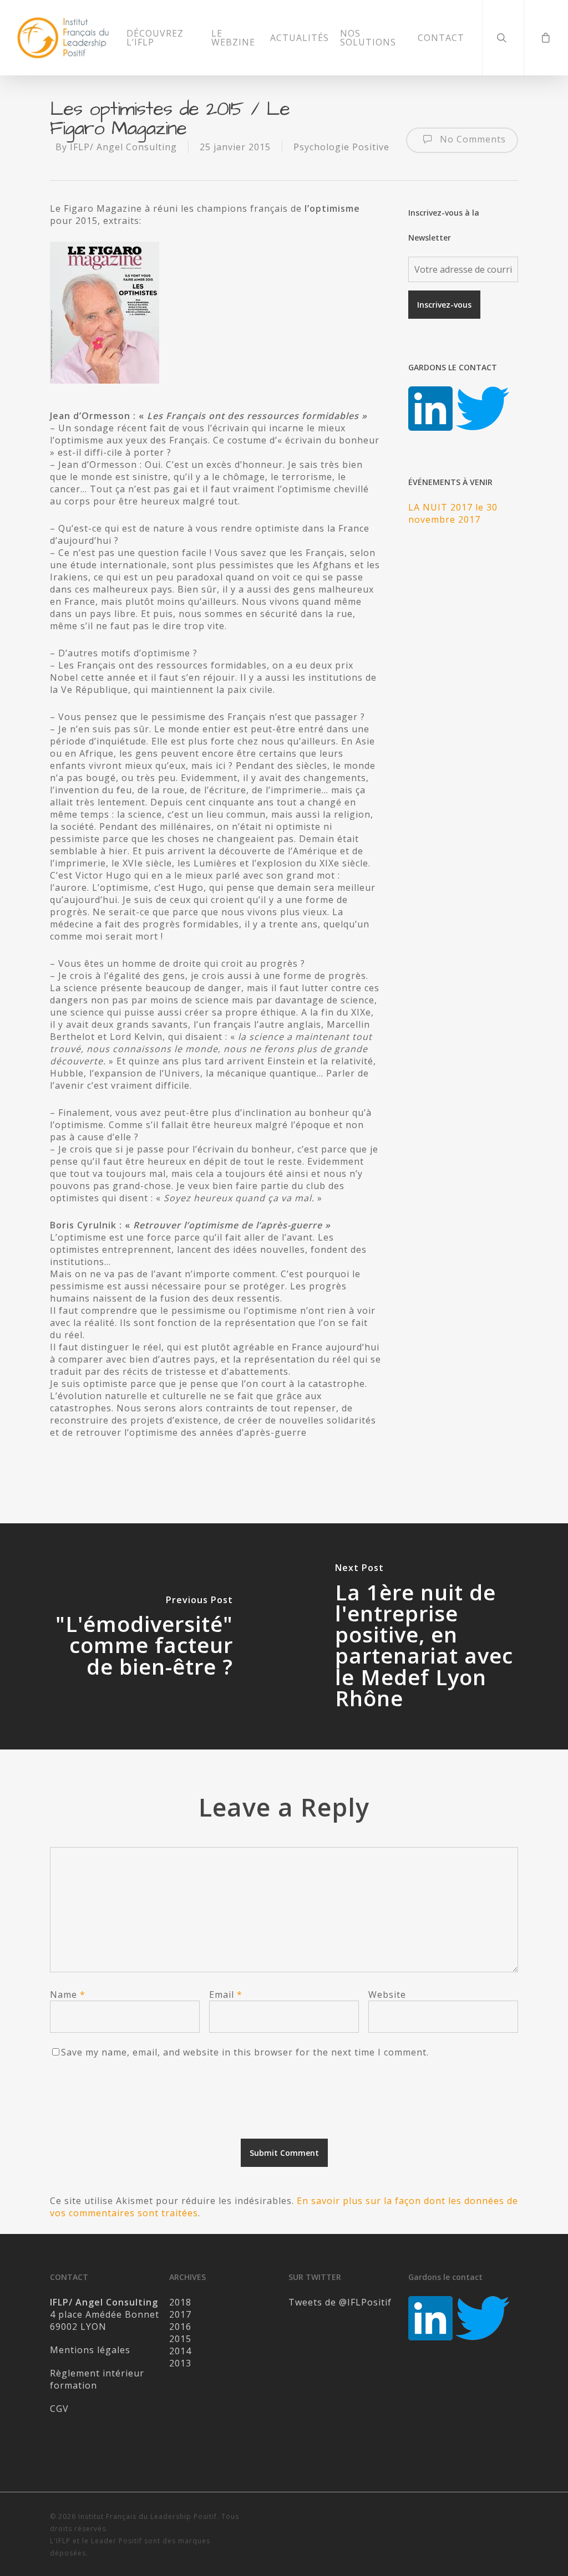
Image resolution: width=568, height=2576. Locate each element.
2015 (180, 2339)
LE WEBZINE (233, 38)
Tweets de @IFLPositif (340, 2302)
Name (68, 1995)
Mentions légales (90, 2350)
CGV (59, 2409)
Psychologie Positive (341, 147)
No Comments (471, 139)
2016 (180, 2327)
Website (387, 1995)
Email (226, 1995)
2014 (180, 2351)
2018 (180, 2302)
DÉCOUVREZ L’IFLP (155, 38)
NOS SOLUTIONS (368, 38)
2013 (180, 2363)
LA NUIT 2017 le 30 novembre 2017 (453, 513)
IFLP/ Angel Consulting (123, 147)
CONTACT (441, 38)
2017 (180, 2314)
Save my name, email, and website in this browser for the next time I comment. (245, 2052)
